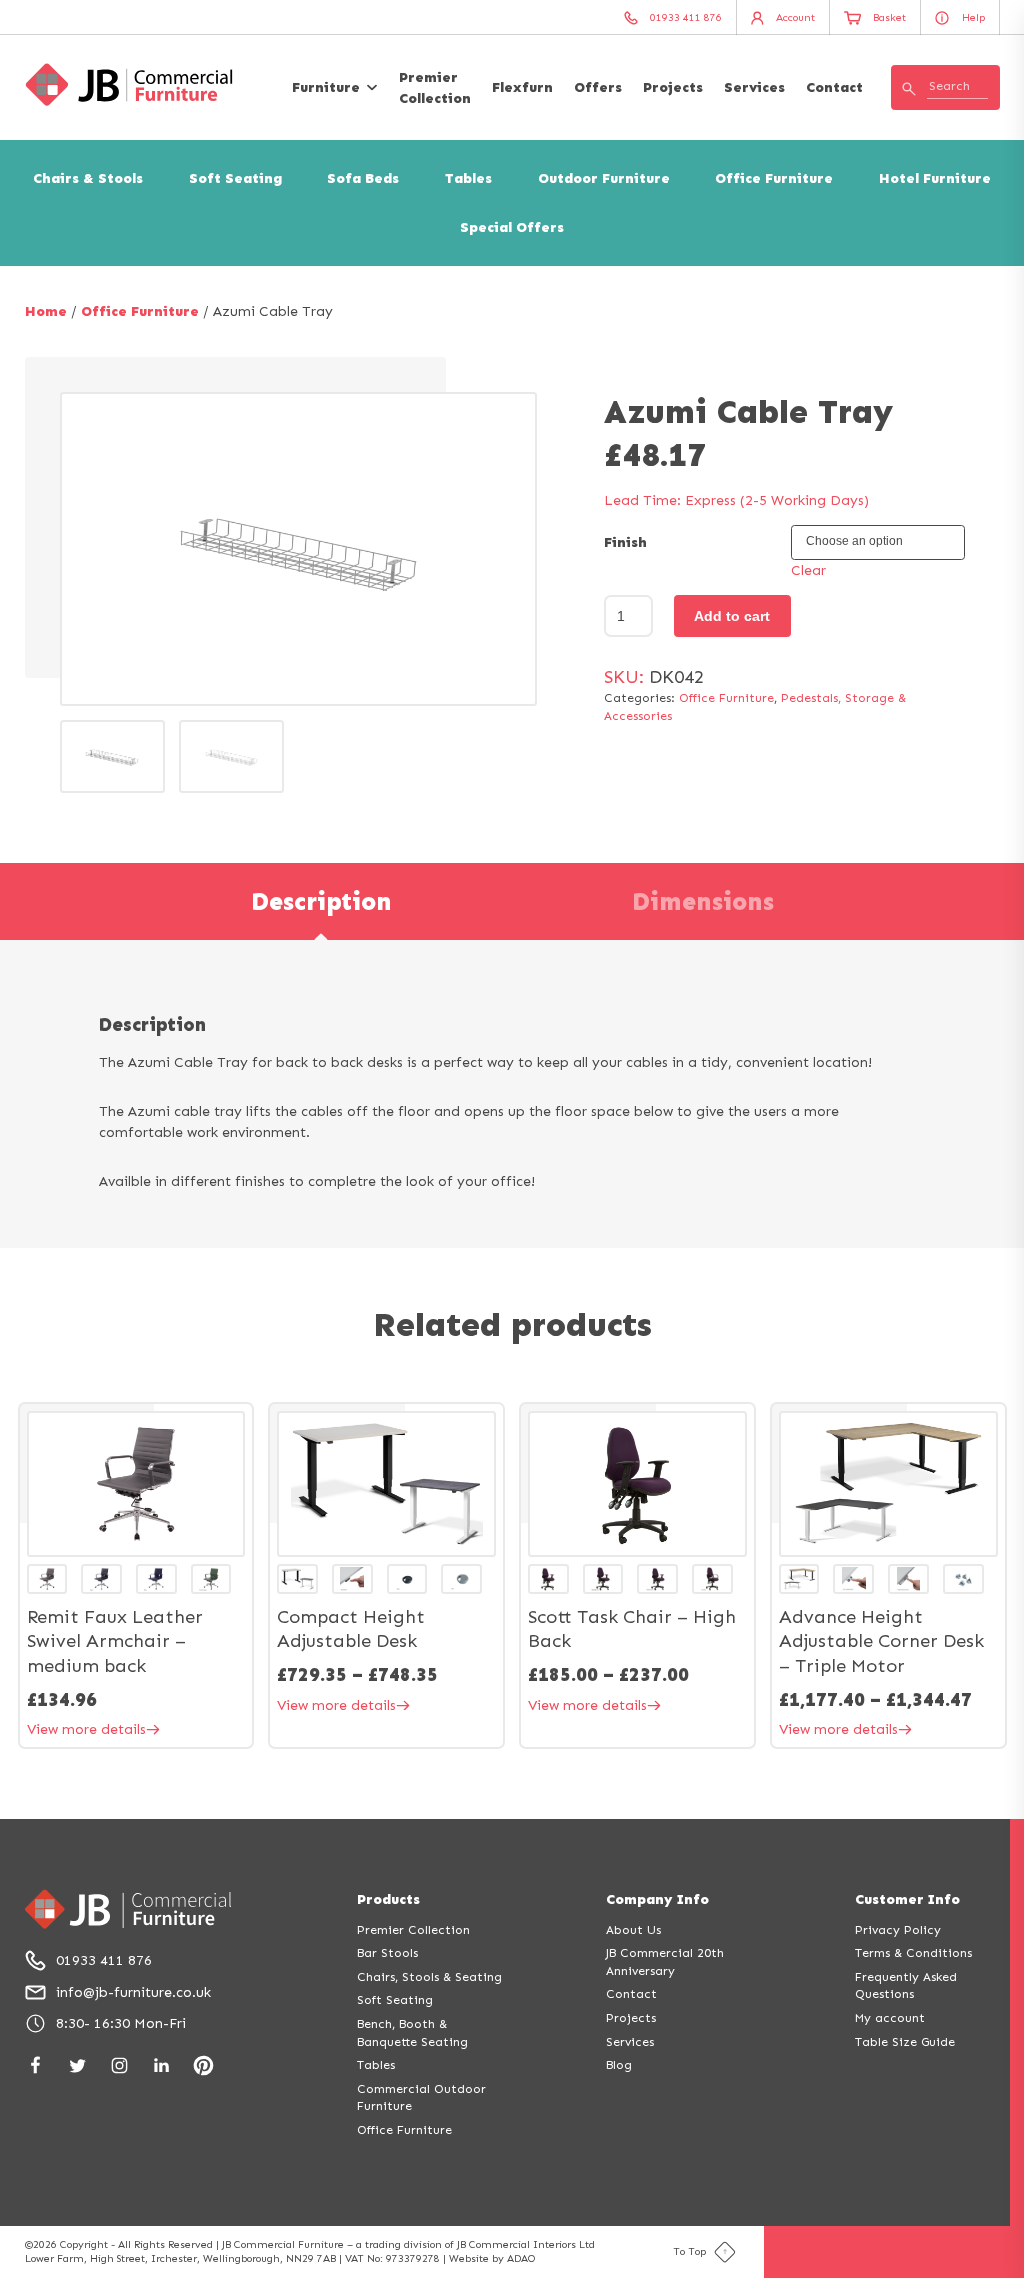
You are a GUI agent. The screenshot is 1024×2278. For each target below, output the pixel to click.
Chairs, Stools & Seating (429, 1976)
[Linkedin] (161, 2065)
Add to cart (732, 616)
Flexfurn (522, 87)
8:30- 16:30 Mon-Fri (121, 2023)
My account (890, 2017)
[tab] (321, 901)
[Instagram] (119, 2065)
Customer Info (907, 1899)
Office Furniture (774, 178)
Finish (625, 542)
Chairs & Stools (88, 178)
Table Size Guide (905, 2041)
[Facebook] (35, 2065)
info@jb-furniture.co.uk (133, 1992)
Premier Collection (435, 88)
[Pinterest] (203, 2065)
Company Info (657, 1899)
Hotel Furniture (935, 178)
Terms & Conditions (913, 1952)
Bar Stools (387, 1952)
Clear (808, 570)
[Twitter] (77, 2065)
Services (754, 87)
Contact (834, 87)
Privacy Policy (898, 1929)
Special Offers (512, 227)
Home (46, 311)
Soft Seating (235, 178)
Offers (598, 87)
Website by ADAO (492, 2258)
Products (388, 1899)
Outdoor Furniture (604, 178)
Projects (673, 87)
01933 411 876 (104, 1960)
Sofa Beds (363, 178)
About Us (633, 1929)
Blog (619, 2064)
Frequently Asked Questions (906, 1985)
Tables (468, 178)
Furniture (326, 87)
